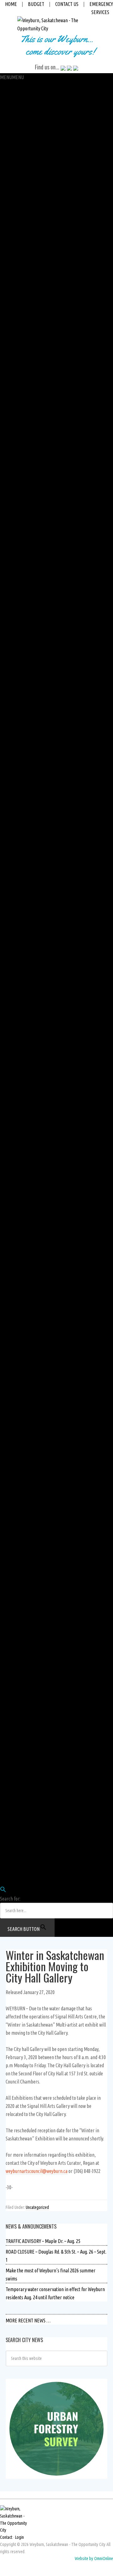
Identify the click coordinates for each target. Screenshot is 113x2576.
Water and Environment (23, 1004)
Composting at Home (19, 1028)
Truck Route (11, 817)
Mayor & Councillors (19, 191)
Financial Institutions (20, 1776)
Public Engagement (18, 150)
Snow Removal (13, 955)
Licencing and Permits (21, 297)
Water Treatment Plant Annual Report (36, 882)
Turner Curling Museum (22, 1134)
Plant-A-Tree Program (20, 1224)
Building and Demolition (23, 516)
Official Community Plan (23, 589)
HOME (11, 4)
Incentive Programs (18, 720)
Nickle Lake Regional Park (24, 1175)
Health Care (11, 1785)
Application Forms (17, 760)
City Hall (8, 85)
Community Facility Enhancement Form (37, 1402)
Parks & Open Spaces (19, 1150)
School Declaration (18, 411)
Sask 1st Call (11, 1541)
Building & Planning (19, 508)
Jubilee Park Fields (18, 1289)
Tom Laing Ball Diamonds (24, 1313)
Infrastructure (13, 793)
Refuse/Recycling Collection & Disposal (36, 898)
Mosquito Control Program (25, 1411)
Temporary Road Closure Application (34, 809)
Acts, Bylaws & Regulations (25, 776)
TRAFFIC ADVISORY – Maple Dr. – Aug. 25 (43, 2241)
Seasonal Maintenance (21, 947)
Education (9, 1760)
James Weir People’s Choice (26, 1085)
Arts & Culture (13, 1061)
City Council (11, 183)
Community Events (17, 1622)
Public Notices (13, 1492)
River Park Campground (22, 1183)
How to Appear (14, 207)
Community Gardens (19, 1272)
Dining (6, 1720)
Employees (10, 1833)
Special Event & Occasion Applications (35, 1297)
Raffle (6, 126)
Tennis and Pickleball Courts (26, 1305)
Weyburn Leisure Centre (23, 1329)
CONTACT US (67, 4)
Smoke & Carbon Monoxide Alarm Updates (39, 573)
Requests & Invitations (21, 224)
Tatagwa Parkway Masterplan (27, 1427)
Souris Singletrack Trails (23, 1199)
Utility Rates (11, 467)
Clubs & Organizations (21, 1752)
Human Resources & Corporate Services (37, 159)
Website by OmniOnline (94, 2558)
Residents (9, 1744)
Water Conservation (19, 890)
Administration (14, 93)
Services (8, 484)
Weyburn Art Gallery (19, 1077)
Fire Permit (11, 321)
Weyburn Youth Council (21, 264)
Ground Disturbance (19, 1533)
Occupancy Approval (19, 557)
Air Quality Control (17, 1020)
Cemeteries (11, 1159)
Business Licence (16, 305)
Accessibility (12, 337)
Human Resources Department (29, 1874)
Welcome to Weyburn (20, 1598)
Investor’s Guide (15, 289)
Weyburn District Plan (21, 703)
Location (8, 1614)
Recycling (9, 915)
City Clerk (9, 102)
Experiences (11, 1711)
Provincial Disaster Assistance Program (37, 1524)
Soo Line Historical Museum (26, 1126)
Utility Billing (13, 435)
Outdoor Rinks (13, 1280)
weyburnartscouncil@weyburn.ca (37, 2171)
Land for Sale (12, 695)
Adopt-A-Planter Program (24, 1394)
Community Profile (18, 1646)
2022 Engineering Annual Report (30, 988)
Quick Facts (11, 1663)
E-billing (8, 459)
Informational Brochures (23, 768)
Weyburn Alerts (15, 1508)
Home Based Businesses (22, 622)
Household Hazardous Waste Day (30, 1037)
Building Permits (16, 524)
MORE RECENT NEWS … (28, 2321)
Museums (9, 1110)
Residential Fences (17, 630)
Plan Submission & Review (24, 565)
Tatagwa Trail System (20, 1207)
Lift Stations (11, 858)
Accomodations (14, 1695)
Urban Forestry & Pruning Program (33, 1435)
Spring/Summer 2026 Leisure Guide (33, 1378)
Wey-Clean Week (15, 1045)
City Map (8, 1606)
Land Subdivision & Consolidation (31, 663)
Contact (6, 2537)
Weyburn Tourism (17, 1687)
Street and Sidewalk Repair (25, 972)
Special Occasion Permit (23, 329)
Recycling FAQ (13, 931)
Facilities (8, 1232)
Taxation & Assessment (21, 370)
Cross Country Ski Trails (22, 1215)
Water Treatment (16, 874)
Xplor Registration (17, 1346)
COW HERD (10, 1858)
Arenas (7, 1240)
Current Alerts (13, 1500)
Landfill (7, 939)
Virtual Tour (11, 1256)
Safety (6, 175)
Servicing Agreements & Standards (32, 671)
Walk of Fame (13, 1671)
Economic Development (22, 272)
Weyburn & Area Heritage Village (31, 1118)
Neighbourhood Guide (20, 1793)
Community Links (16, 1589)
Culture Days (12, 1069)
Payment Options (16, 402)
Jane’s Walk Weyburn (20, 1630)
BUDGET (36, 4)
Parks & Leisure (14, 1053)
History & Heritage (17, 1654)
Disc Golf (8, 1264)
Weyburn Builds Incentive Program (33, 736)
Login (5, 1850)
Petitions (8, 118)
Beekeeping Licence (19, 313)
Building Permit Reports (23, 533)
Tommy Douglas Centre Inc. (25, 1736)
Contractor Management (23, 1565)
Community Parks (16, 1167)
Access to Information (20, 110)
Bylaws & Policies (16, 240)
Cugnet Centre (13, 1102)
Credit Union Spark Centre (24, 1248)
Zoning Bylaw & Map (19, 598)
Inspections (11, 549)
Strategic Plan (13, 232)
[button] (12, 77)
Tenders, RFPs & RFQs (20, 1557)
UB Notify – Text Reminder (24, 500)
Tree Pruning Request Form (26, 1484)
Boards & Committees (20, 248)
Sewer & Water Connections (26, 841)
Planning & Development (23, 581)
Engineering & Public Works (26, 785)
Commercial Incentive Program (29, 728)
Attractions (11, 1703)
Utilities (8, 833)
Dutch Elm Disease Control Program (34, 1476)
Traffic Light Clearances (22, 825)
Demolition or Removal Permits (30, 541)
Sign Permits (12, 646)
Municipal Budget (16, 354)
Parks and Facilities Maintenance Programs (41, 1386)
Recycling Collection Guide (24, 923)
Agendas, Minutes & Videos (25, 199)
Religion (8, 1809)
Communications (16, 142)
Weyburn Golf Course (19, 1321)
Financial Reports (16, 362)
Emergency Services (19, 1768)
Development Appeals (21, 679)
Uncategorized (37, 2207)
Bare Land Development (23, 654)
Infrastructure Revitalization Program (36, 801)
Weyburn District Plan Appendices (32, 711)
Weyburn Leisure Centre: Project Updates (38, 1337)
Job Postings (12, 1882)
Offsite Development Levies (26, 687)
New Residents (13, 1801)
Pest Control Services (20, 1419)
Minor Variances (16, 614)
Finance (7, 346)
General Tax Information (23, 394)
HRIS (4, 1841)
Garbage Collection (18, 907)
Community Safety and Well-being (32, 256)
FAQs (5, 476)
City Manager (12, 134)
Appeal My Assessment (22, 378)
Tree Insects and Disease (23, 1467)
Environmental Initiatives (24, 1012)
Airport (7, 996)
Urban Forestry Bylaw (20, 1459)
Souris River (11, 1191)
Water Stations (14, 866)
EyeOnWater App (16, 492)
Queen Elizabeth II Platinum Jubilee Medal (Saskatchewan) (55, 1679)
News (5, 1573)
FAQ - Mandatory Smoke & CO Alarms (34, 752)
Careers (7, 167)
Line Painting (13, 980)
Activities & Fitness (18, 1362)
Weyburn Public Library (22, 1142)
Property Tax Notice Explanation (30, 427)
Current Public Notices (21, 1549)
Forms (6, 386)
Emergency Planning (19, 1516)
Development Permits (21, 606)
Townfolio (9, 280)
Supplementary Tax (18, 419)
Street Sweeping (15, 963)
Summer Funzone (16, 1370)
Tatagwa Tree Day (16, 1451)
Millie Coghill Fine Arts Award (28, 1094)
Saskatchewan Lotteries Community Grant (39, 1354)
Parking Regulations (19, 638)
